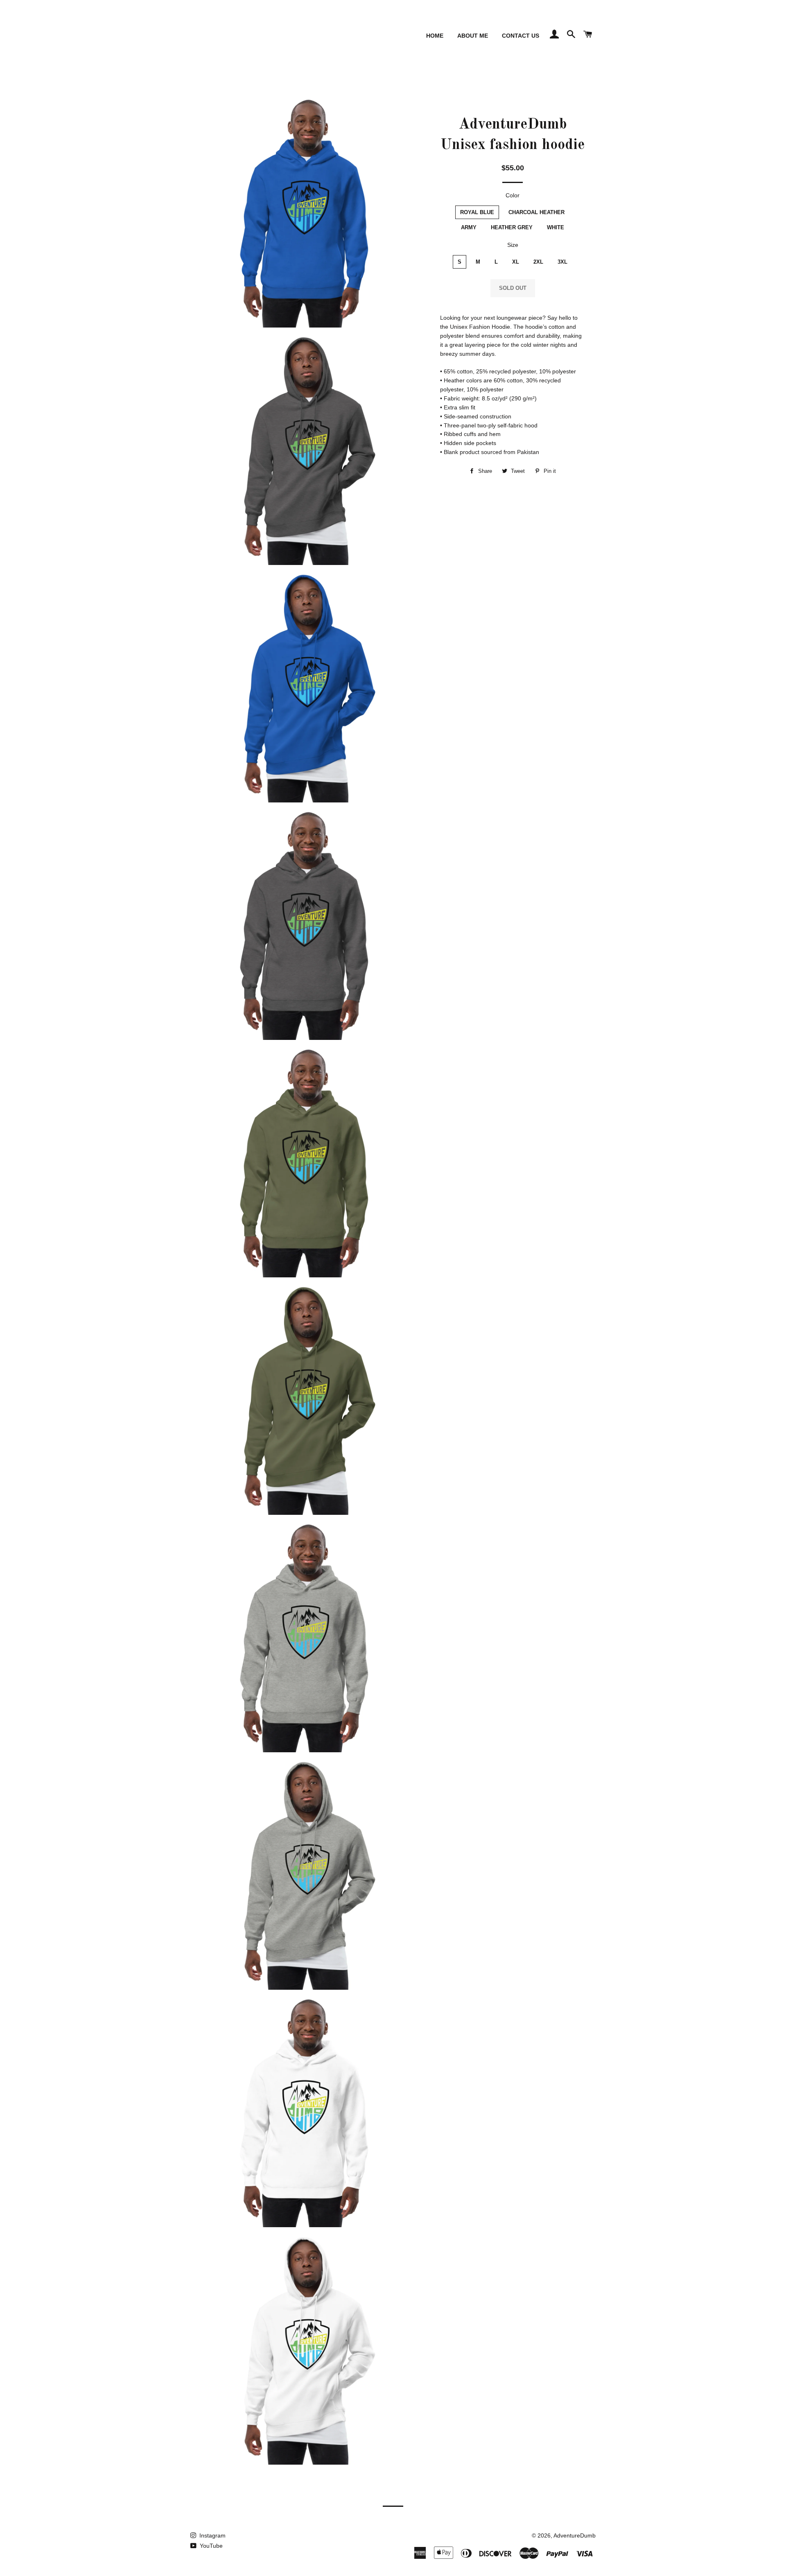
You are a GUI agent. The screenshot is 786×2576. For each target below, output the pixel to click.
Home (435, 36)
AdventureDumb (575, 2535)
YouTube (210, 2546)
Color (513, 195)
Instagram (212, 2535)
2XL (538, 262)
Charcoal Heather (536, 212)
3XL (562, 262)
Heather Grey (512, 227)
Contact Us (521, 36)
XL (516, 262)
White (556, 227)
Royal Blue (477, 212)
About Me (473, 36)
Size (513, 245)
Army (469, 227)
